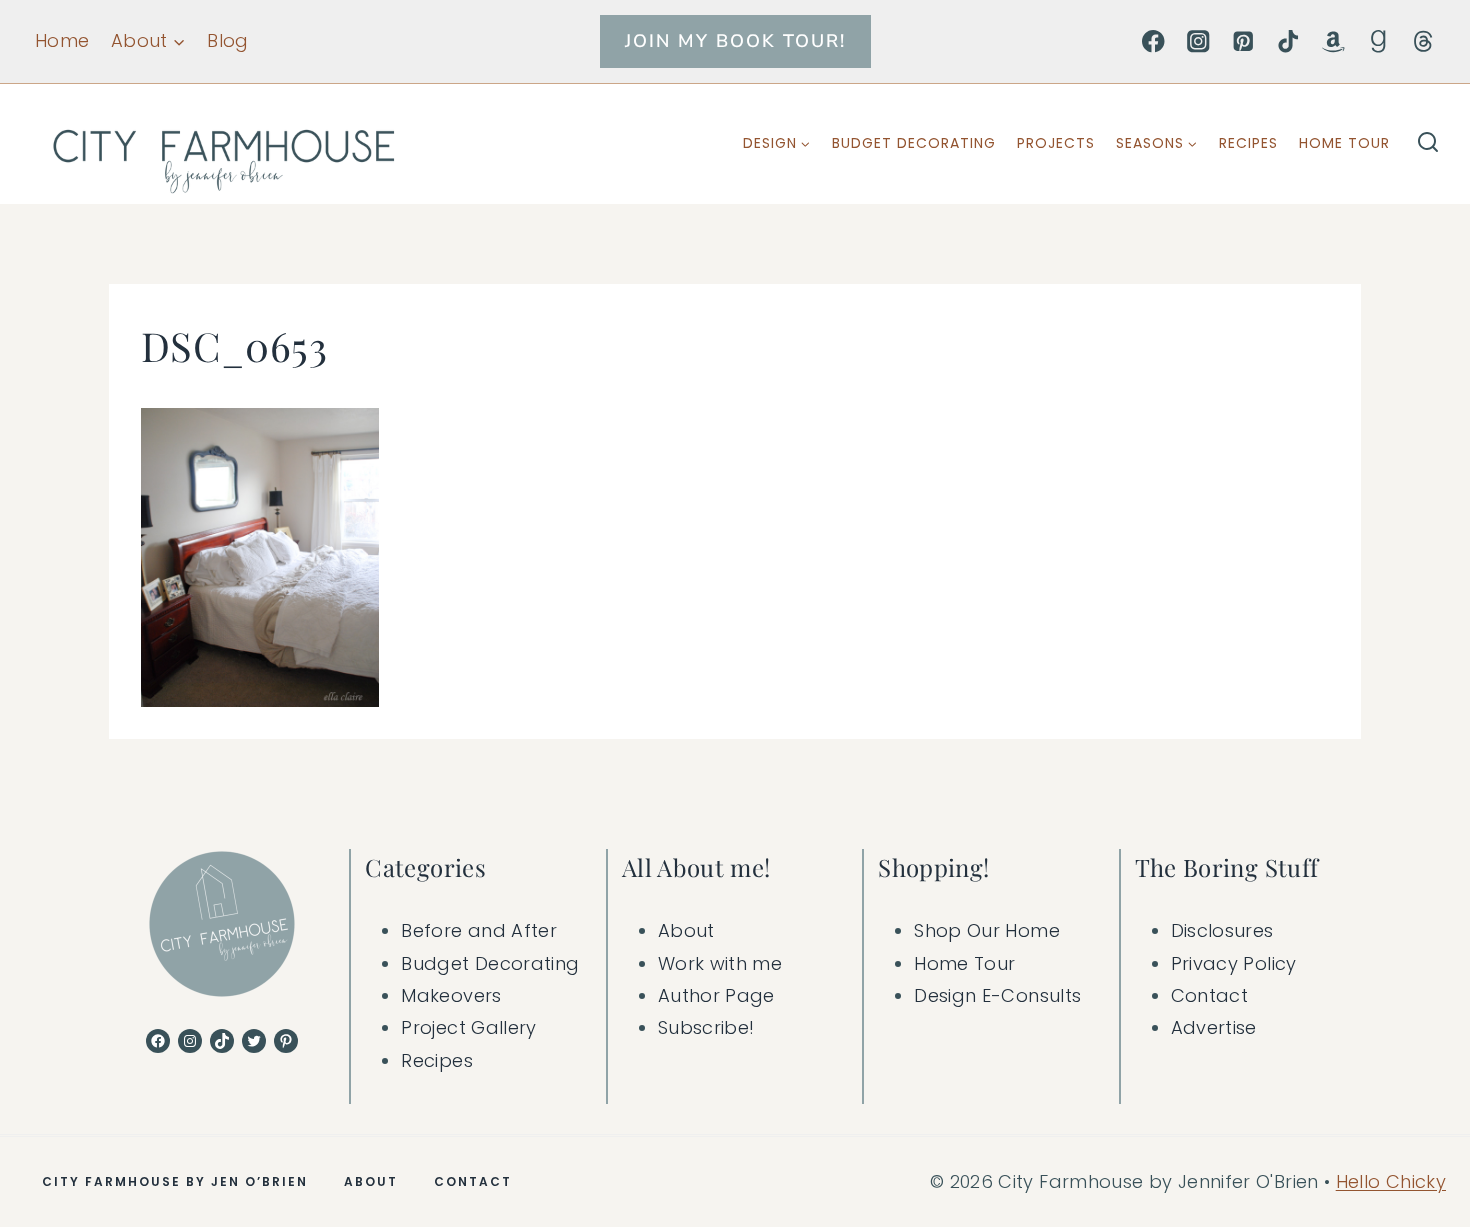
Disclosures (1222, 930)
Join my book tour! (735, 41)
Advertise (1214, 1027)
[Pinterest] (1243, 41)
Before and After (479, 930)
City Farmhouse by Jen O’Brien (175, 1181)
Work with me (720, 963)
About (686, 930)
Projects (1056, 143)
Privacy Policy (1234, 963)
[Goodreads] (1378, 41)
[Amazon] (1333, 41)
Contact (1210, 995)
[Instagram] (1198, 41)
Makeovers (451, 995)
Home (62, 40)
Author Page (716, 995)
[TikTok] (1288, 41)
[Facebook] (1153, 41)
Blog (227, 40)
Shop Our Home (987, 930)
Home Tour (1344, 143)
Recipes (1248, 143)
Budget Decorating (914, 143)
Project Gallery (468, 1027)
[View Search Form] (1428, 144)
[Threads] (1423, 41)
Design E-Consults (997, 995)
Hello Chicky (1391, 1181)
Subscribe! (706, 1027)
